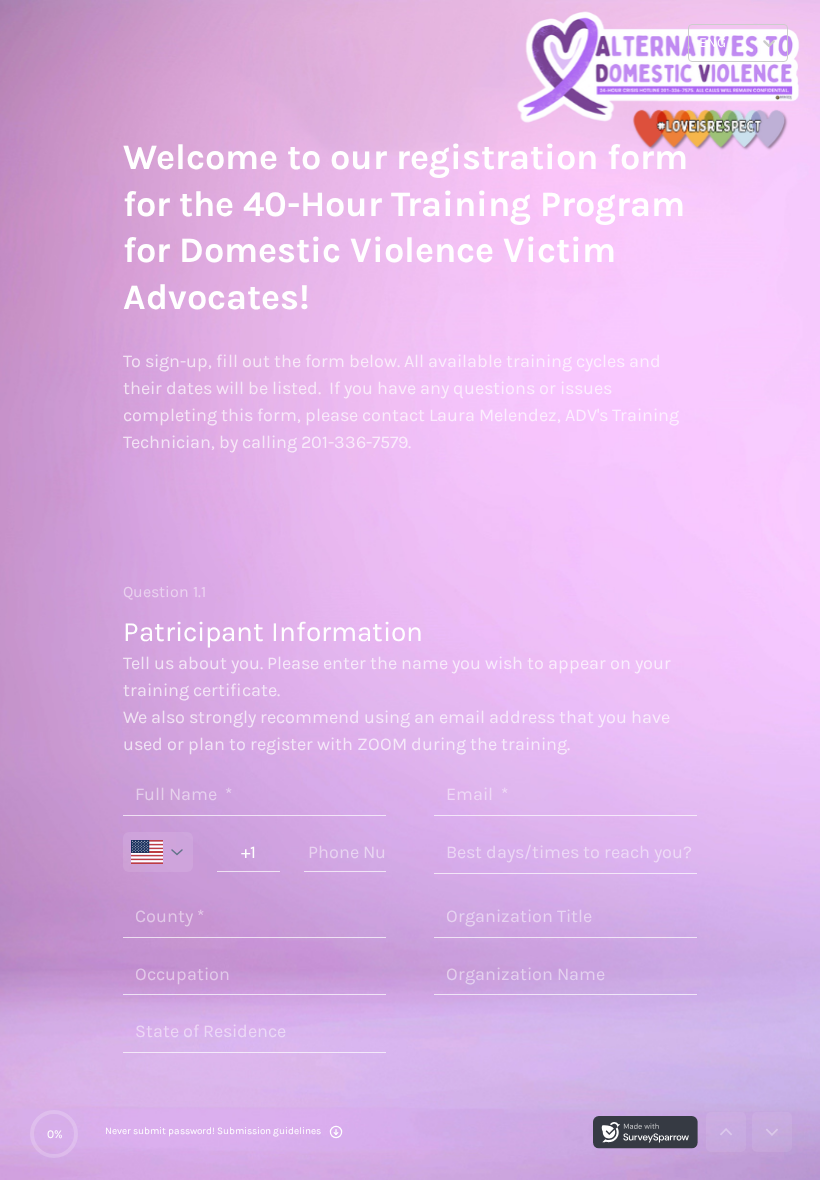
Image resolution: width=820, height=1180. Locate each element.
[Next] (772, 1132)
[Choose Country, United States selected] (158, 852)
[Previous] (726, 1132)
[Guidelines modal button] (336, 1133)
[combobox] (700, 43)
